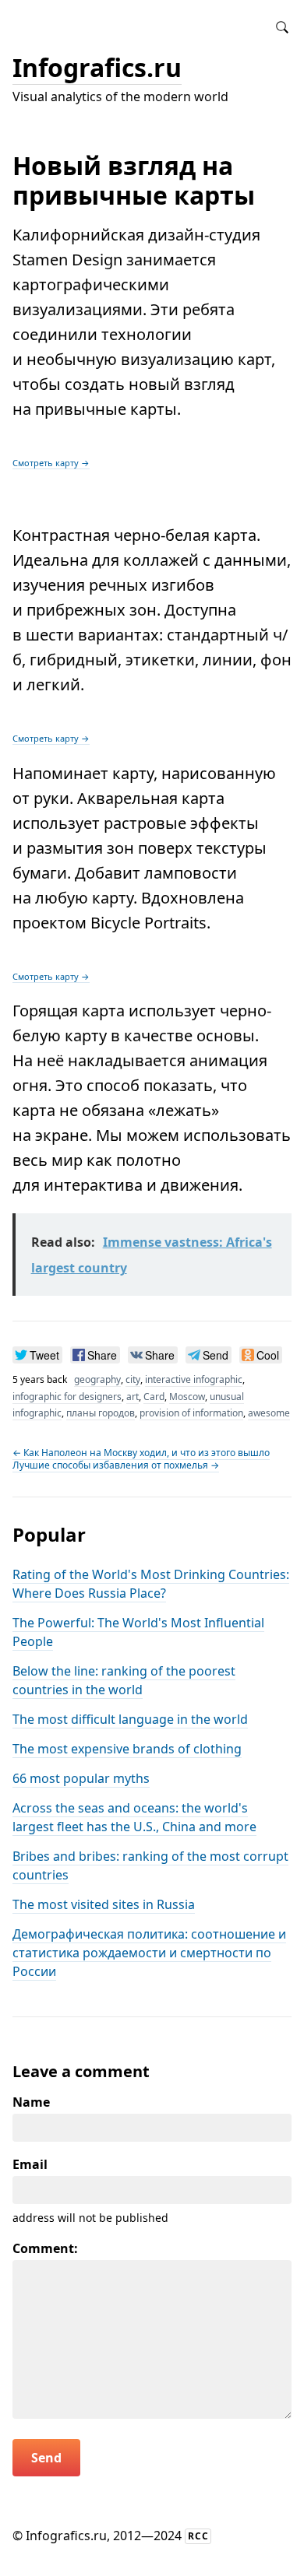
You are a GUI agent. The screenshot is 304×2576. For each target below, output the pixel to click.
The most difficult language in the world (130, 1719)
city (133, 1379)
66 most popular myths (81, 1778)
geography (97, 1379)
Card (154, 1397)
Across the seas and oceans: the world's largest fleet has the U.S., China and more (134, 1817)
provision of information (191, 1413)
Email (30, 2164)
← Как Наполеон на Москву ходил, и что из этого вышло (141, 1453)
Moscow (187, 1397)
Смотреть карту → (51, 463)
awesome (269, 1413)
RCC (198, 2536)
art (133, 1397)
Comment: (45, 2248)
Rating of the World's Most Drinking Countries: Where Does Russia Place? (151, 1584)
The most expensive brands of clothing (127, 1749)
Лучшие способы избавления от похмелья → (116, 1465)
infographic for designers (67, 1397)
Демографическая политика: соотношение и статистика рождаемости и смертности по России (149, 1953)
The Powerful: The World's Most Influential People (138, 1632)
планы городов (101, 1413)
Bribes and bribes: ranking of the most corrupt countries (150, 1865)
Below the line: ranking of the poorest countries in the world (124, 1680)
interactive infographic (194, 1379)
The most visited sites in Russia (104, 1904)
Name (31, 2102)
